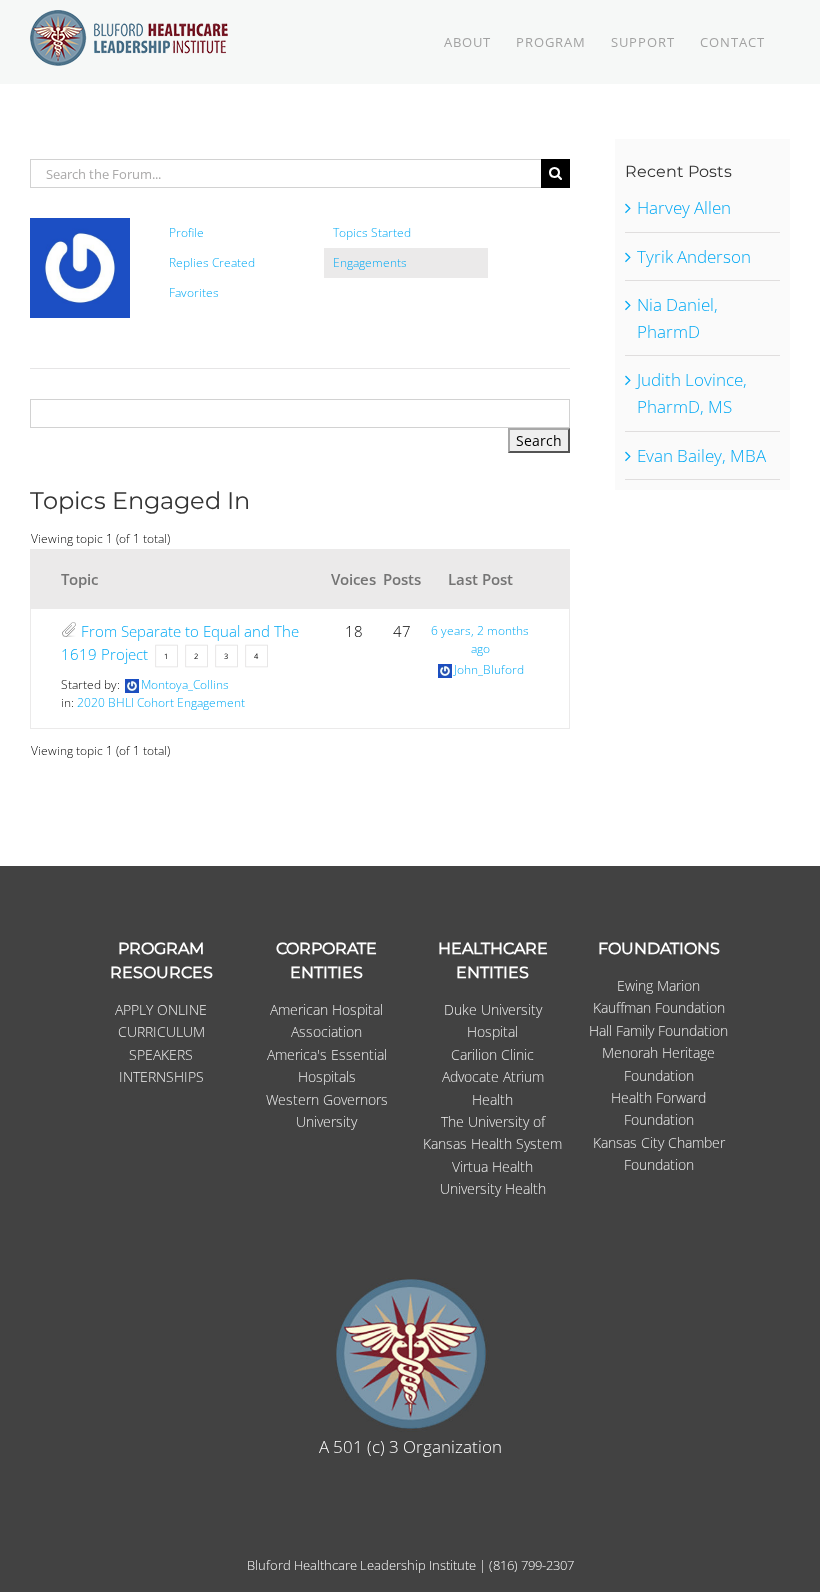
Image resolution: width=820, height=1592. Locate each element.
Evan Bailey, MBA (701, 455)
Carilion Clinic (492, 1054)
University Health (493, 1188)
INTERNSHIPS (161, 1076)
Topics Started (372, 232)
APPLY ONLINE (161, 1009)
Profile (186, 232)
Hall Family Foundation (658, 1030)
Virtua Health (492, 1166)
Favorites (194, 292)
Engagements (370, 262)
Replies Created (212, 262)
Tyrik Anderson (694, 256)
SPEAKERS (161, 1054)
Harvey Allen (684, 207)
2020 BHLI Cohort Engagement (161, 702)
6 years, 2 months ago (480, 639)
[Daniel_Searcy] (80, 226)
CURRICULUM (161, 1031)
